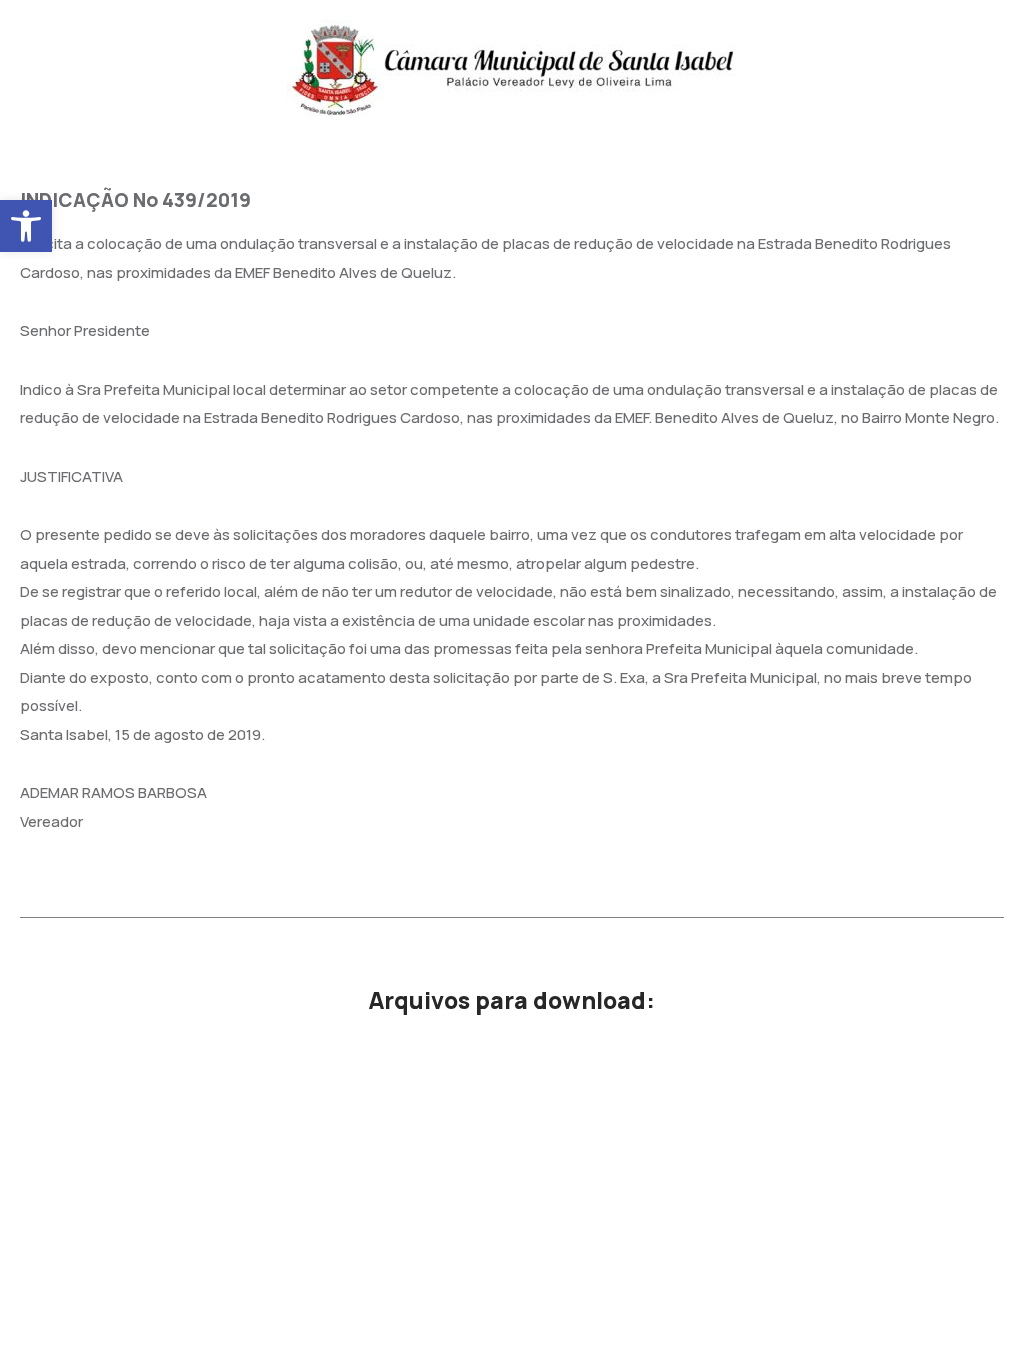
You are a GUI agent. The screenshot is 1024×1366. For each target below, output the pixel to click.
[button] (26, 226)
